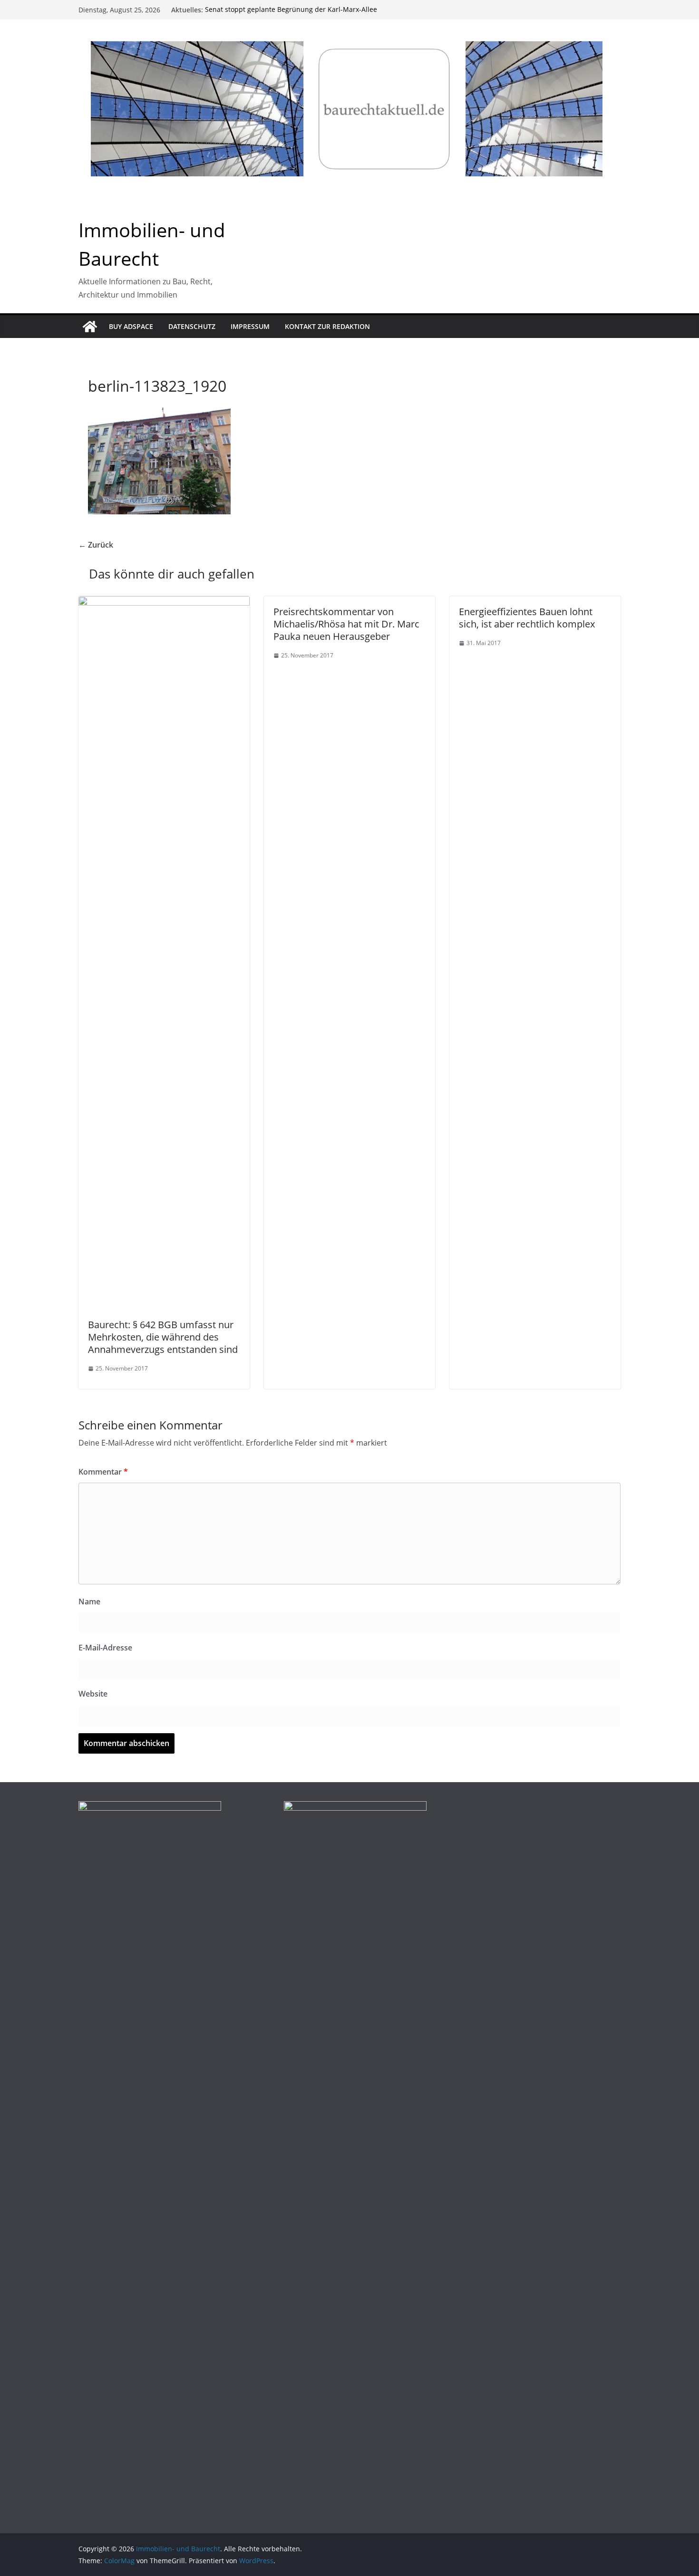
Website (93, 1694)
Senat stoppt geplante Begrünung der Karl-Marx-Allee (291, 10)
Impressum (250, 326)
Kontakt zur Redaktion (327, 326)
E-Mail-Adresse (105, 1648)
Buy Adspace (131, 326)
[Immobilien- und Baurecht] (90, 327)
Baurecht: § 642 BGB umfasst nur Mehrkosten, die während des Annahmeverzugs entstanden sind (163, 1337)
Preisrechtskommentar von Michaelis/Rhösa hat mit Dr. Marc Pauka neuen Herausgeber (346, 624)
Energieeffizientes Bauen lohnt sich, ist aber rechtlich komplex (527, 618)
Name (89, 1602)
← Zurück (96, 545)
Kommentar (103, 1472)
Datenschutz (192, 326)
